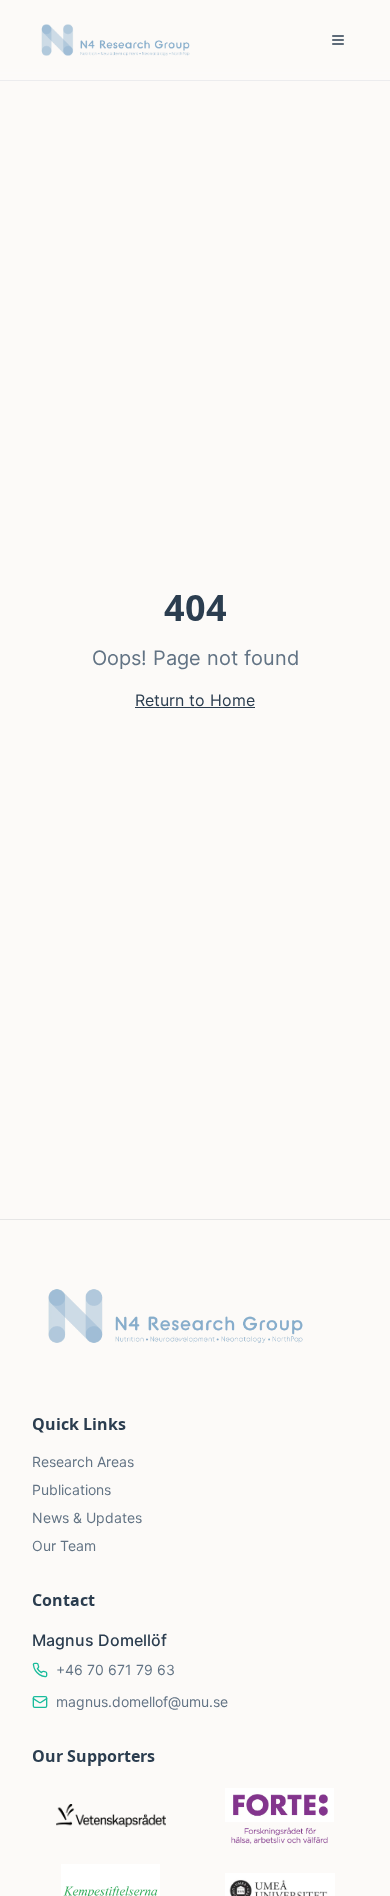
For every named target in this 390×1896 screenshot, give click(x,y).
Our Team (64, 1545)
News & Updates (87, 1517)
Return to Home (195, 700)
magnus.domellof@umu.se (142, 1701)
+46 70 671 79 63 (115, 1669)
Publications (71, 1489)
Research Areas (83, 1461)
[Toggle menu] (338, 40)
